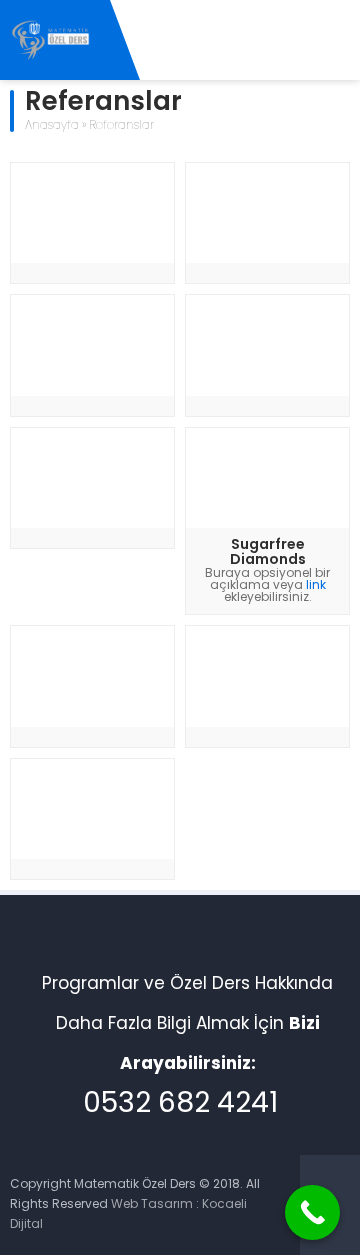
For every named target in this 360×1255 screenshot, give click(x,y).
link (316, 586)
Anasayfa (52, 126)
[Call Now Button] (312, 1212)
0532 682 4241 (180, 1105)
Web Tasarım (152, 1205)
